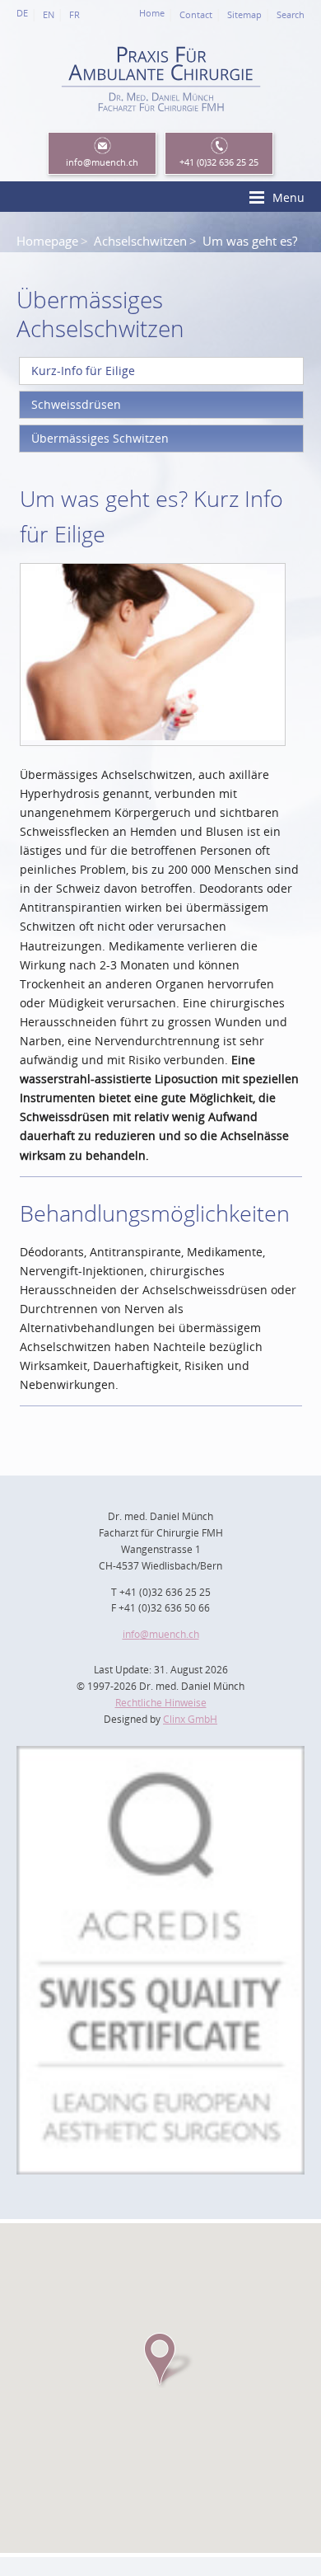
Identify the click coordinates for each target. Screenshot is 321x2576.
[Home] (160, 121)
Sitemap (244, 15)
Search (291, 15)
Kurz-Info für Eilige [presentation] (83, 371)
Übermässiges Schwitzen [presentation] (100, 438)
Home (152, 13)
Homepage (47, 241)
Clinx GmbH (190, 1719)
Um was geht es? (250, 241)
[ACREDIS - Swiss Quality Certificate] (160, 1755)
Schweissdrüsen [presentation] (76, 404)
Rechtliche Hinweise (161, 1703)
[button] (160, 2359)
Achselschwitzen (140, 241)
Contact (196, 15)
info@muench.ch (161, 1634)
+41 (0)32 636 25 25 (219, 162)
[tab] (161, 371)
